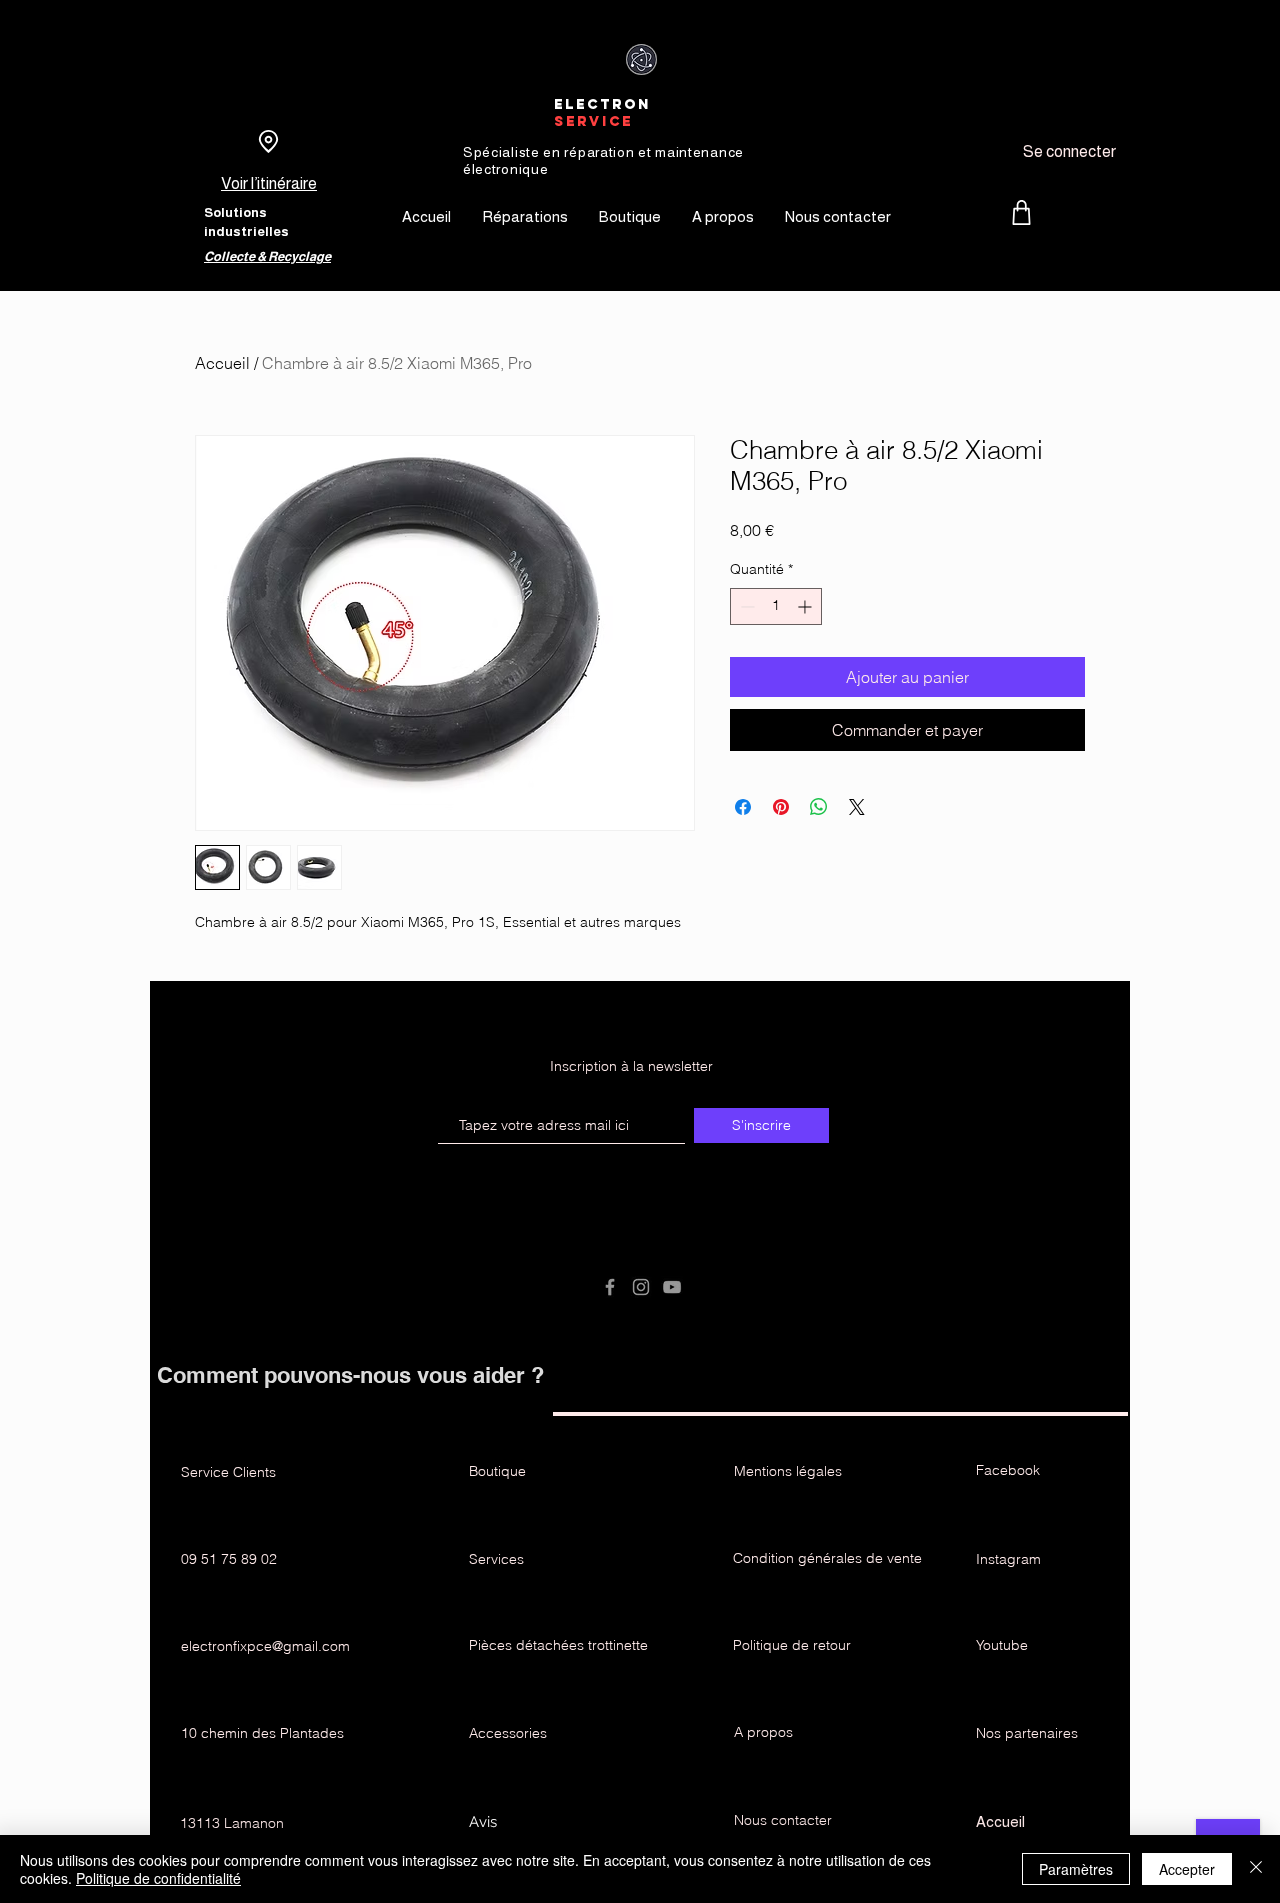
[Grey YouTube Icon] (672, 1287)
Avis (485, 1822)
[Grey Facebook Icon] (610, 1287)
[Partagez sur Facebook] (743, 807)
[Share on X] (857, 807)
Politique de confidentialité (158, 1878)
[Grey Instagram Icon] (641, 1287)
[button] (640, 1066)
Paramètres (1076, 1869)
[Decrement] (745, 606)
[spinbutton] (776, 606)
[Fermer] (1256, 1869)
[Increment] (806, 606)
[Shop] (1021, 212)
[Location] (268, 141)
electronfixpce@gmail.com (265, 1646)
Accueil (222, 363)
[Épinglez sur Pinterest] (781, 807)
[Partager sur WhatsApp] (819, 807)
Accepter (1187, 1869)
